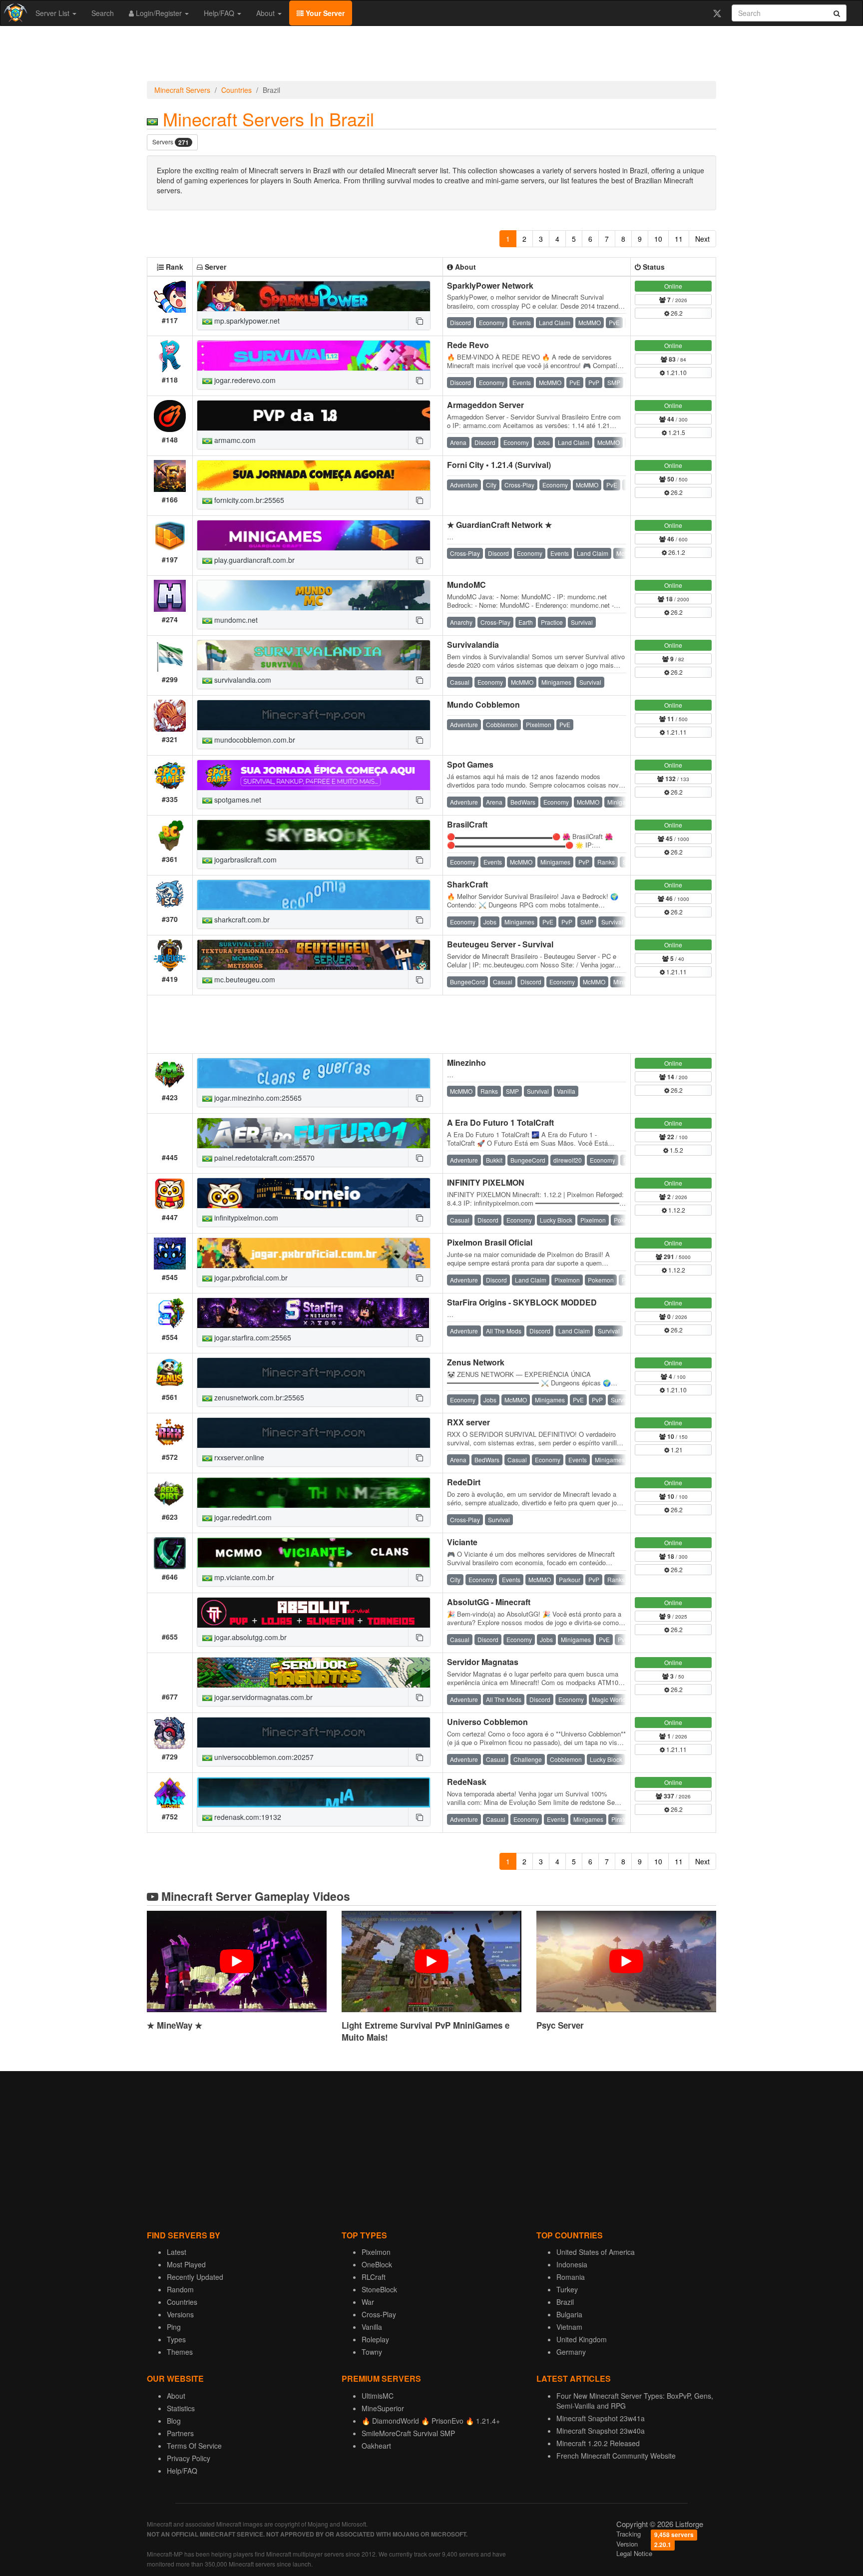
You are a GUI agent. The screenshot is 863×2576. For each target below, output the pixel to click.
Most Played (186, 2264)
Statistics (181, 2408)
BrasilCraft (467, 824)
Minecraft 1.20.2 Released (598, 2443)
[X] (717, 13)
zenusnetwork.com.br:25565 (258, 1397)
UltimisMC (378, 2396)
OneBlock (377, 2264)
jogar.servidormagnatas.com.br (262, 1697)
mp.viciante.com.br (243, 1577)
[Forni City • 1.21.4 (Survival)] (314, 475)
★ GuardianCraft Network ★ (499, 525)
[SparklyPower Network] (314, 296)
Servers (171, 142)
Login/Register (159, 13)
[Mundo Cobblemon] (314, 715)
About (266, 13)
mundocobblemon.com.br (254, 740)
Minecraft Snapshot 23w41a (601, 2418)
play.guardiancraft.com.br (253, 560)
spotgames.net (237, 800)
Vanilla (372, 2327)
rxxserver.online (238, 1457)
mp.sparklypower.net (246, 321)
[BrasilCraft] (314, 835)
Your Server (324, 13)
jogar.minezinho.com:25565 (257, 1098)
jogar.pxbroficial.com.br (250, 1278)
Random (180, 2289)
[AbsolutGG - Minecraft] (314, 1613)
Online (673, 286)
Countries (236, 90)
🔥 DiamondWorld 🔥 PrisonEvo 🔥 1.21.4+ (431, 2421)
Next (702, 239)
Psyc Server (560, 2025)
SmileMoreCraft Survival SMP (408, 2433)
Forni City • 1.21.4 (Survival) (499, 465)
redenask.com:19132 (247, 1817)
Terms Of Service (194, 2446)
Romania (571, 2277)
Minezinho (466, 1063)
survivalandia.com (242, 680)
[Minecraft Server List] (14, 13)
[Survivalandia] (314, 655)
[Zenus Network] (314, 1373)
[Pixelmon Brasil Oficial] (314, 1253)
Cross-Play (379, 2314)
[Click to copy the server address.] (419, 321)
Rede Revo (468, 345)
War (368, 2302)
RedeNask (467, 1782)
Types (176, 2339)
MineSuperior (383, 2408)
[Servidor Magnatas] (314, 1673)
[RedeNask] (314, 1792)
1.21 (676, 1450)
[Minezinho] (314, 1073)
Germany (571, 2352)
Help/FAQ (220, 13)
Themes (180, 2352)
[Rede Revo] (314, 356)
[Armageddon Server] (314, 416)
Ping (174, 2327)
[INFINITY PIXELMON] (314, 1193)
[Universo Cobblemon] (314, 1732)
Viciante (462, 1542)
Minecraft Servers (182, 90)
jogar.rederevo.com (244, 380)
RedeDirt (464, 1482)
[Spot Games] (314, 775)
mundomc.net (235, 620)
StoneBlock (379, 2289)
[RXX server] (314, 1433)
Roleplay (375, 2339)
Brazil (565, 2302)
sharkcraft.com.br (241, 919)
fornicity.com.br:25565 (248, 500)
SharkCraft (467, 884)
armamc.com (234, 440)
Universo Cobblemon (487, 1722)
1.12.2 (676, 1210)
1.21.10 (676, 372)
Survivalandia (473, 644)
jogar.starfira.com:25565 (252, 1337)
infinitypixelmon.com (245, 1218)
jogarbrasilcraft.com (244, 859)
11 (679, 239)
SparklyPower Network (490, 285)
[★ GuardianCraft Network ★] (314, 535)
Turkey (567, 2289)
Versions (180, 2314)
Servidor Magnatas (483, 1662)
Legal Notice (634, 2553)
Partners (180, 2433)
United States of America (596, 2252)
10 (658, 239)
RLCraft (374, 2277)
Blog (174, 2421)
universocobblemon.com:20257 (263, 1757)
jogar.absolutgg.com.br (249, 1637)
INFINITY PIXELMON (486, 1182)
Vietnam (569, 2327)
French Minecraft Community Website (616, 2456)
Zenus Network (476, 1362)
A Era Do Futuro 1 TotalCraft (500, 1122)
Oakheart (376, 2446)
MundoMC (466, 585)
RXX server (468, 1422)
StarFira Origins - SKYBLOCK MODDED (522, 1302)
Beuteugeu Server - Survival (500, 944)
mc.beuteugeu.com (244, 979)
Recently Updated (195, 2277)
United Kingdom (582, 2339)
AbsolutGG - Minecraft (489, 1602)
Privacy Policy (189, 2458)
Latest (177, 2252)
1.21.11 (676, 732)
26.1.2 (676, 552)
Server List (53, 13)
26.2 (676, 313)
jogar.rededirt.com (242, 1517)
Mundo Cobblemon (483, 704)
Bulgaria (569, 2314)
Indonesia (572, 2264)
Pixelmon (376, 2252)
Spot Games (470, 764)
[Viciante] (314, 1553)
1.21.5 (676, 432)
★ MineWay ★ (175, 2025)
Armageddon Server (485, 405)
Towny (372, 2352)
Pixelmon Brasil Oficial (490, 1242)
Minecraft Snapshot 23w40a (601, 2431)
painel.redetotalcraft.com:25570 (263, 1158)
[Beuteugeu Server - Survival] (314, 955)
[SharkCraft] (314, 895)
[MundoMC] (314, 595)
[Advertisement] (431, 56)
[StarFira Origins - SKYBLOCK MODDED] (314, 1313)
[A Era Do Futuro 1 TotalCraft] (314, 1133)
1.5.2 (676, 1150)
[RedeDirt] (314, 1493)
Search (103, 13)
